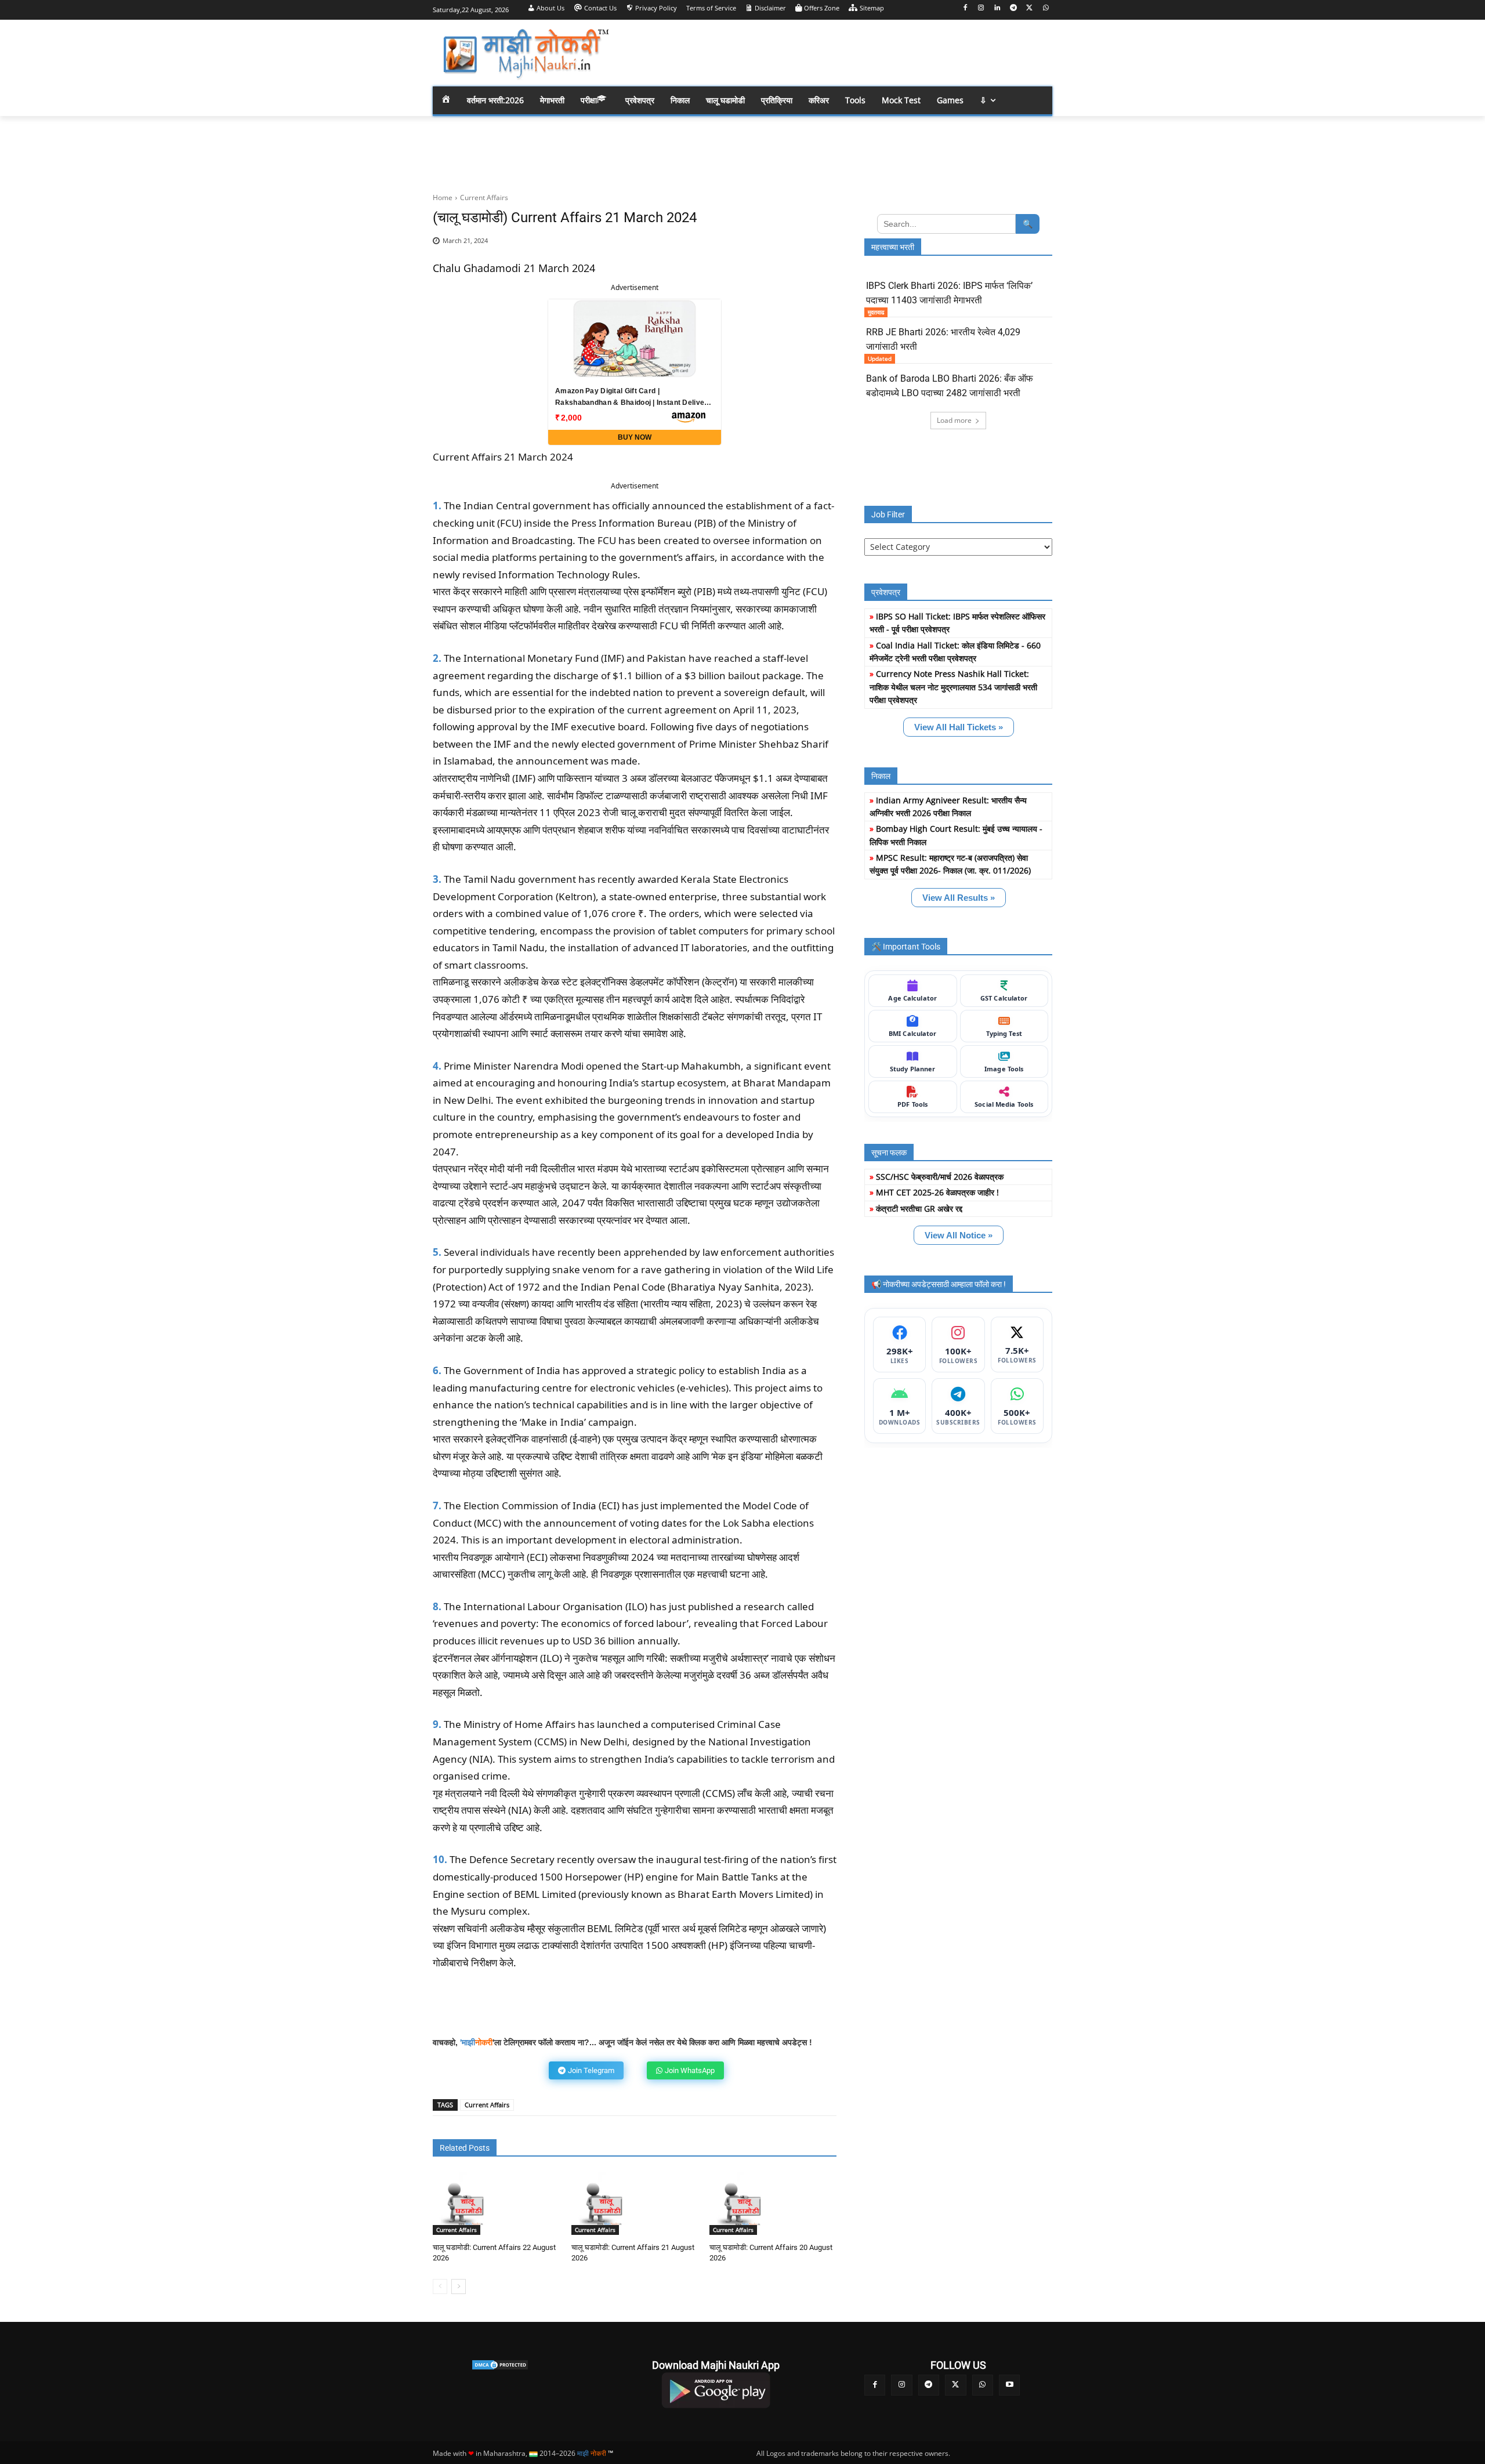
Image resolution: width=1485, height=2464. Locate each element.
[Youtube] (1009, 2385)
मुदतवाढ (876, 312)
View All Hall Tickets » (959, 727)
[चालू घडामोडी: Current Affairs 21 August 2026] (603, 2203)
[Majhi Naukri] (526, 54)
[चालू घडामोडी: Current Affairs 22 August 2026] (464, 2203)
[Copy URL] (792, 247)
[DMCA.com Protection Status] (500, 2365)
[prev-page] (440, 2287)
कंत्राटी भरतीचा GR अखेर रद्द (919, 1209)
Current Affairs (484, 198)
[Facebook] (965, 8)
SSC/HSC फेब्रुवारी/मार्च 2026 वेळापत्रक (940, 1177)
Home (443, 198)
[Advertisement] (835, 52)
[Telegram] (1014, 8)
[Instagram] (981, 8)
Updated (880, 358)
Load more (954, 420)
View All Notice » (959, 1235)
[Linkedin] (997, 8)
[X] (1029, 8)
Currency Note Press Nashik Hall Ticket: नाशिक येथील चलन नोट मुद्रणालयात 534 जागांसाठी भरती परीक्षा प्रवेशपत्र (953, 687)
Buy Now (635, 437)
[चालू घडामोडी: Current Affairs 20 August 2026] (741, 2203)
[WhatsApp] (1046, 8)
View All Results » (959, 898)
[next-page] (459, 2287)
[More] (820, 247)
